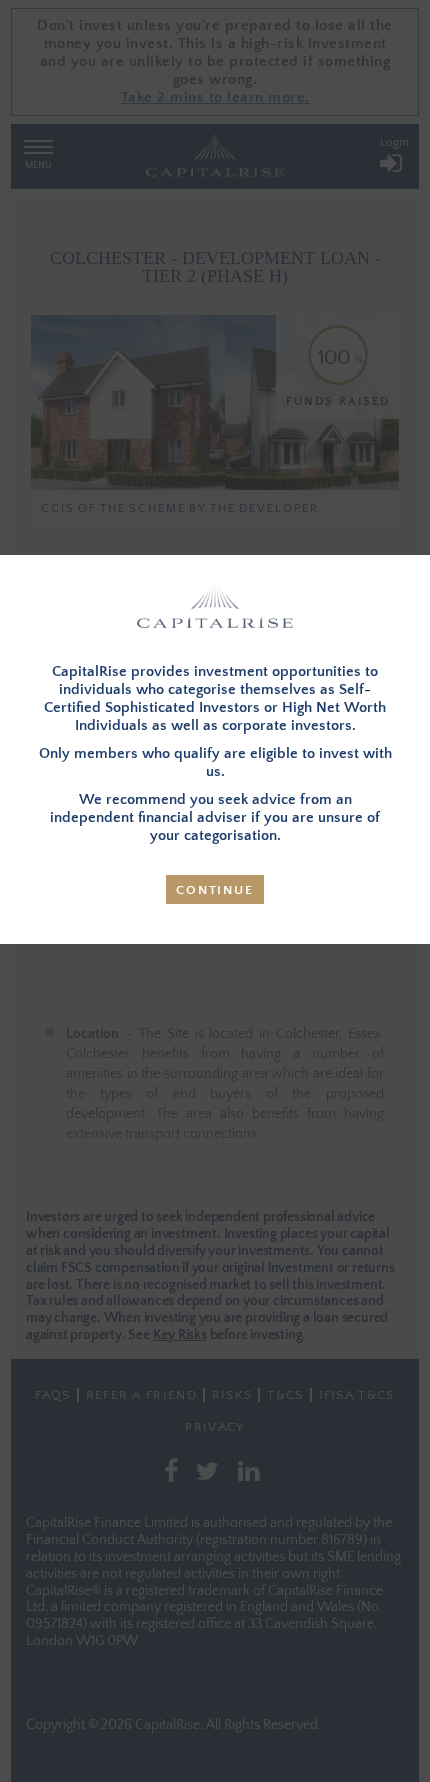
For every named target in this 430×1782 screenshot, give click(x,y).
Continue (215, 890)
